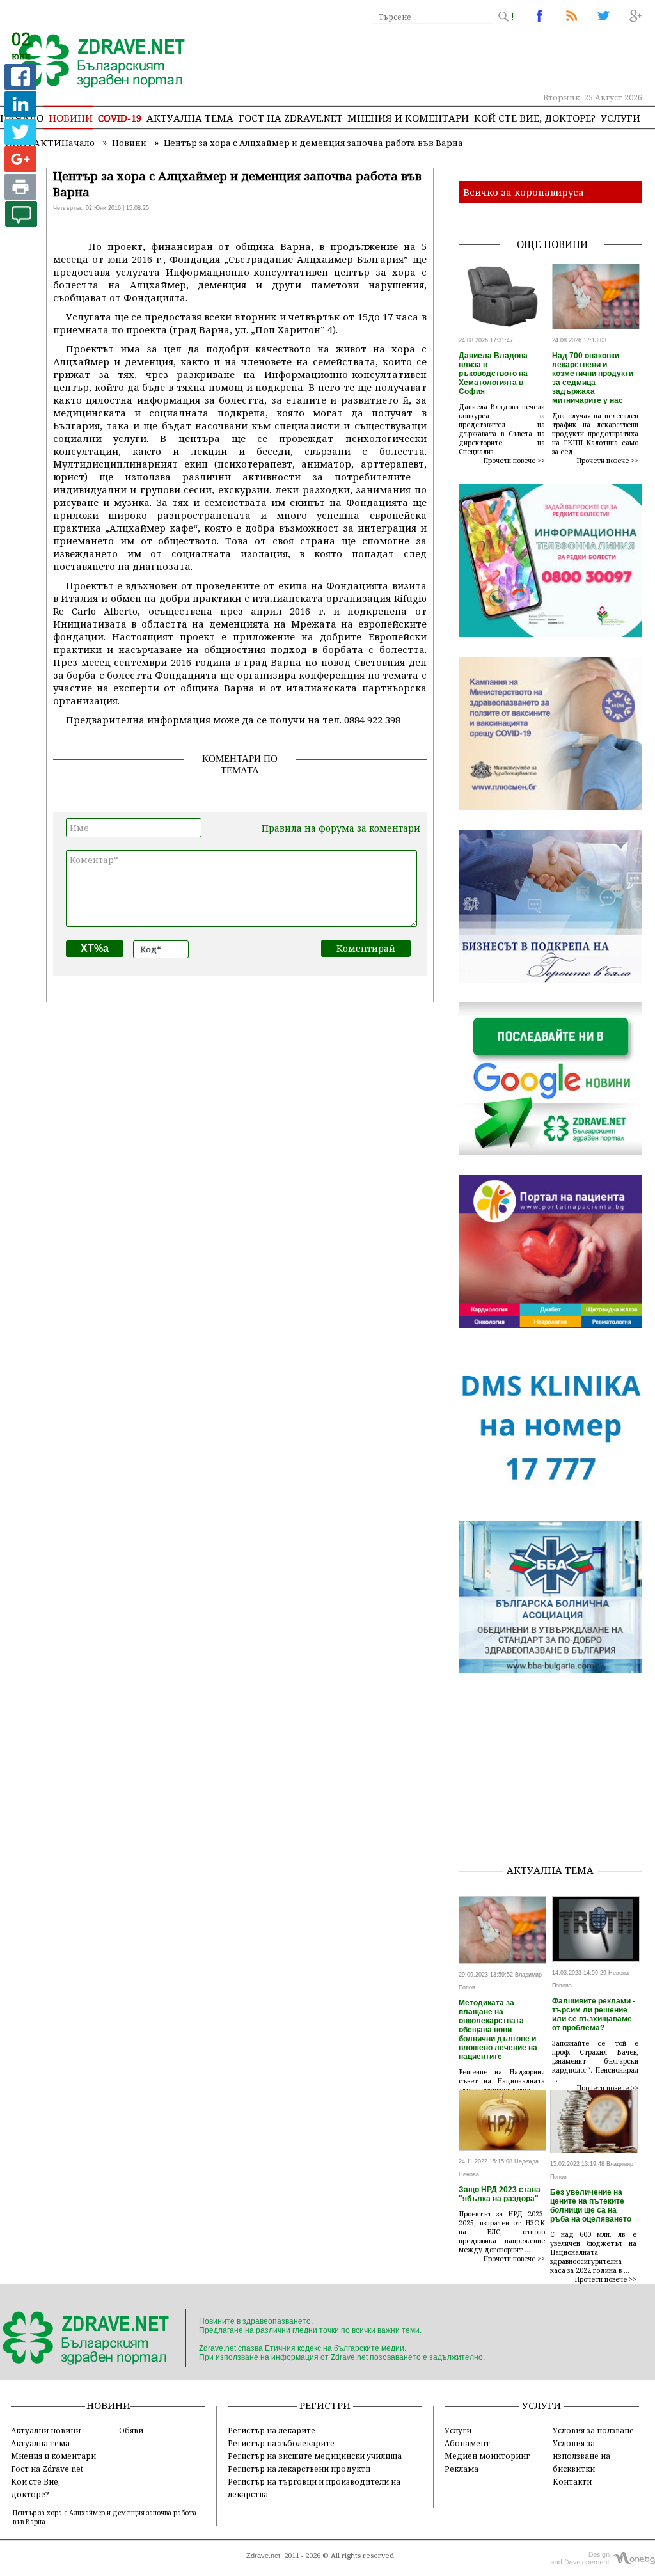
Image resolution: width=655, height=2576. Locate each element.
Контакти (572, 2481)
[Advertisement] (557, 1773)
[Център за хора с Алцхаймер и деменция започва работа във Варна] (94, 62)
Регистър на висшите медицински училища (315, 2456)
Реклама (462, 2469)
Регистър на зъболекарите (281, 2443)
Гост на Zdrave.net (47, 2469)
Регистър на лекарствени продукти (299, 2469)
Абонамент (467, 2443)
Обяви (131, 2430)
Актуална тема (190, 118)
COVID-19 (120, 118)
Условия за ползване (593, 2430)
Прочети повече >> (514, 461)
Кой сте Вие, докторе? (535, 118)
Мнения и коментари (408, 118)
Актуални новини (46, 2430)
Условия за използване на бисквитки (581, 2456)
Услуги (620, 118)
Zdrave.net (263, 2556)
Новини (71, 118)
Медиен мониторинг (487, 2456)
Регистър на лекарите (272, 2430)
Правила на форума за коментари (341, 828)
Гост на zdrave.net (290, 118)
